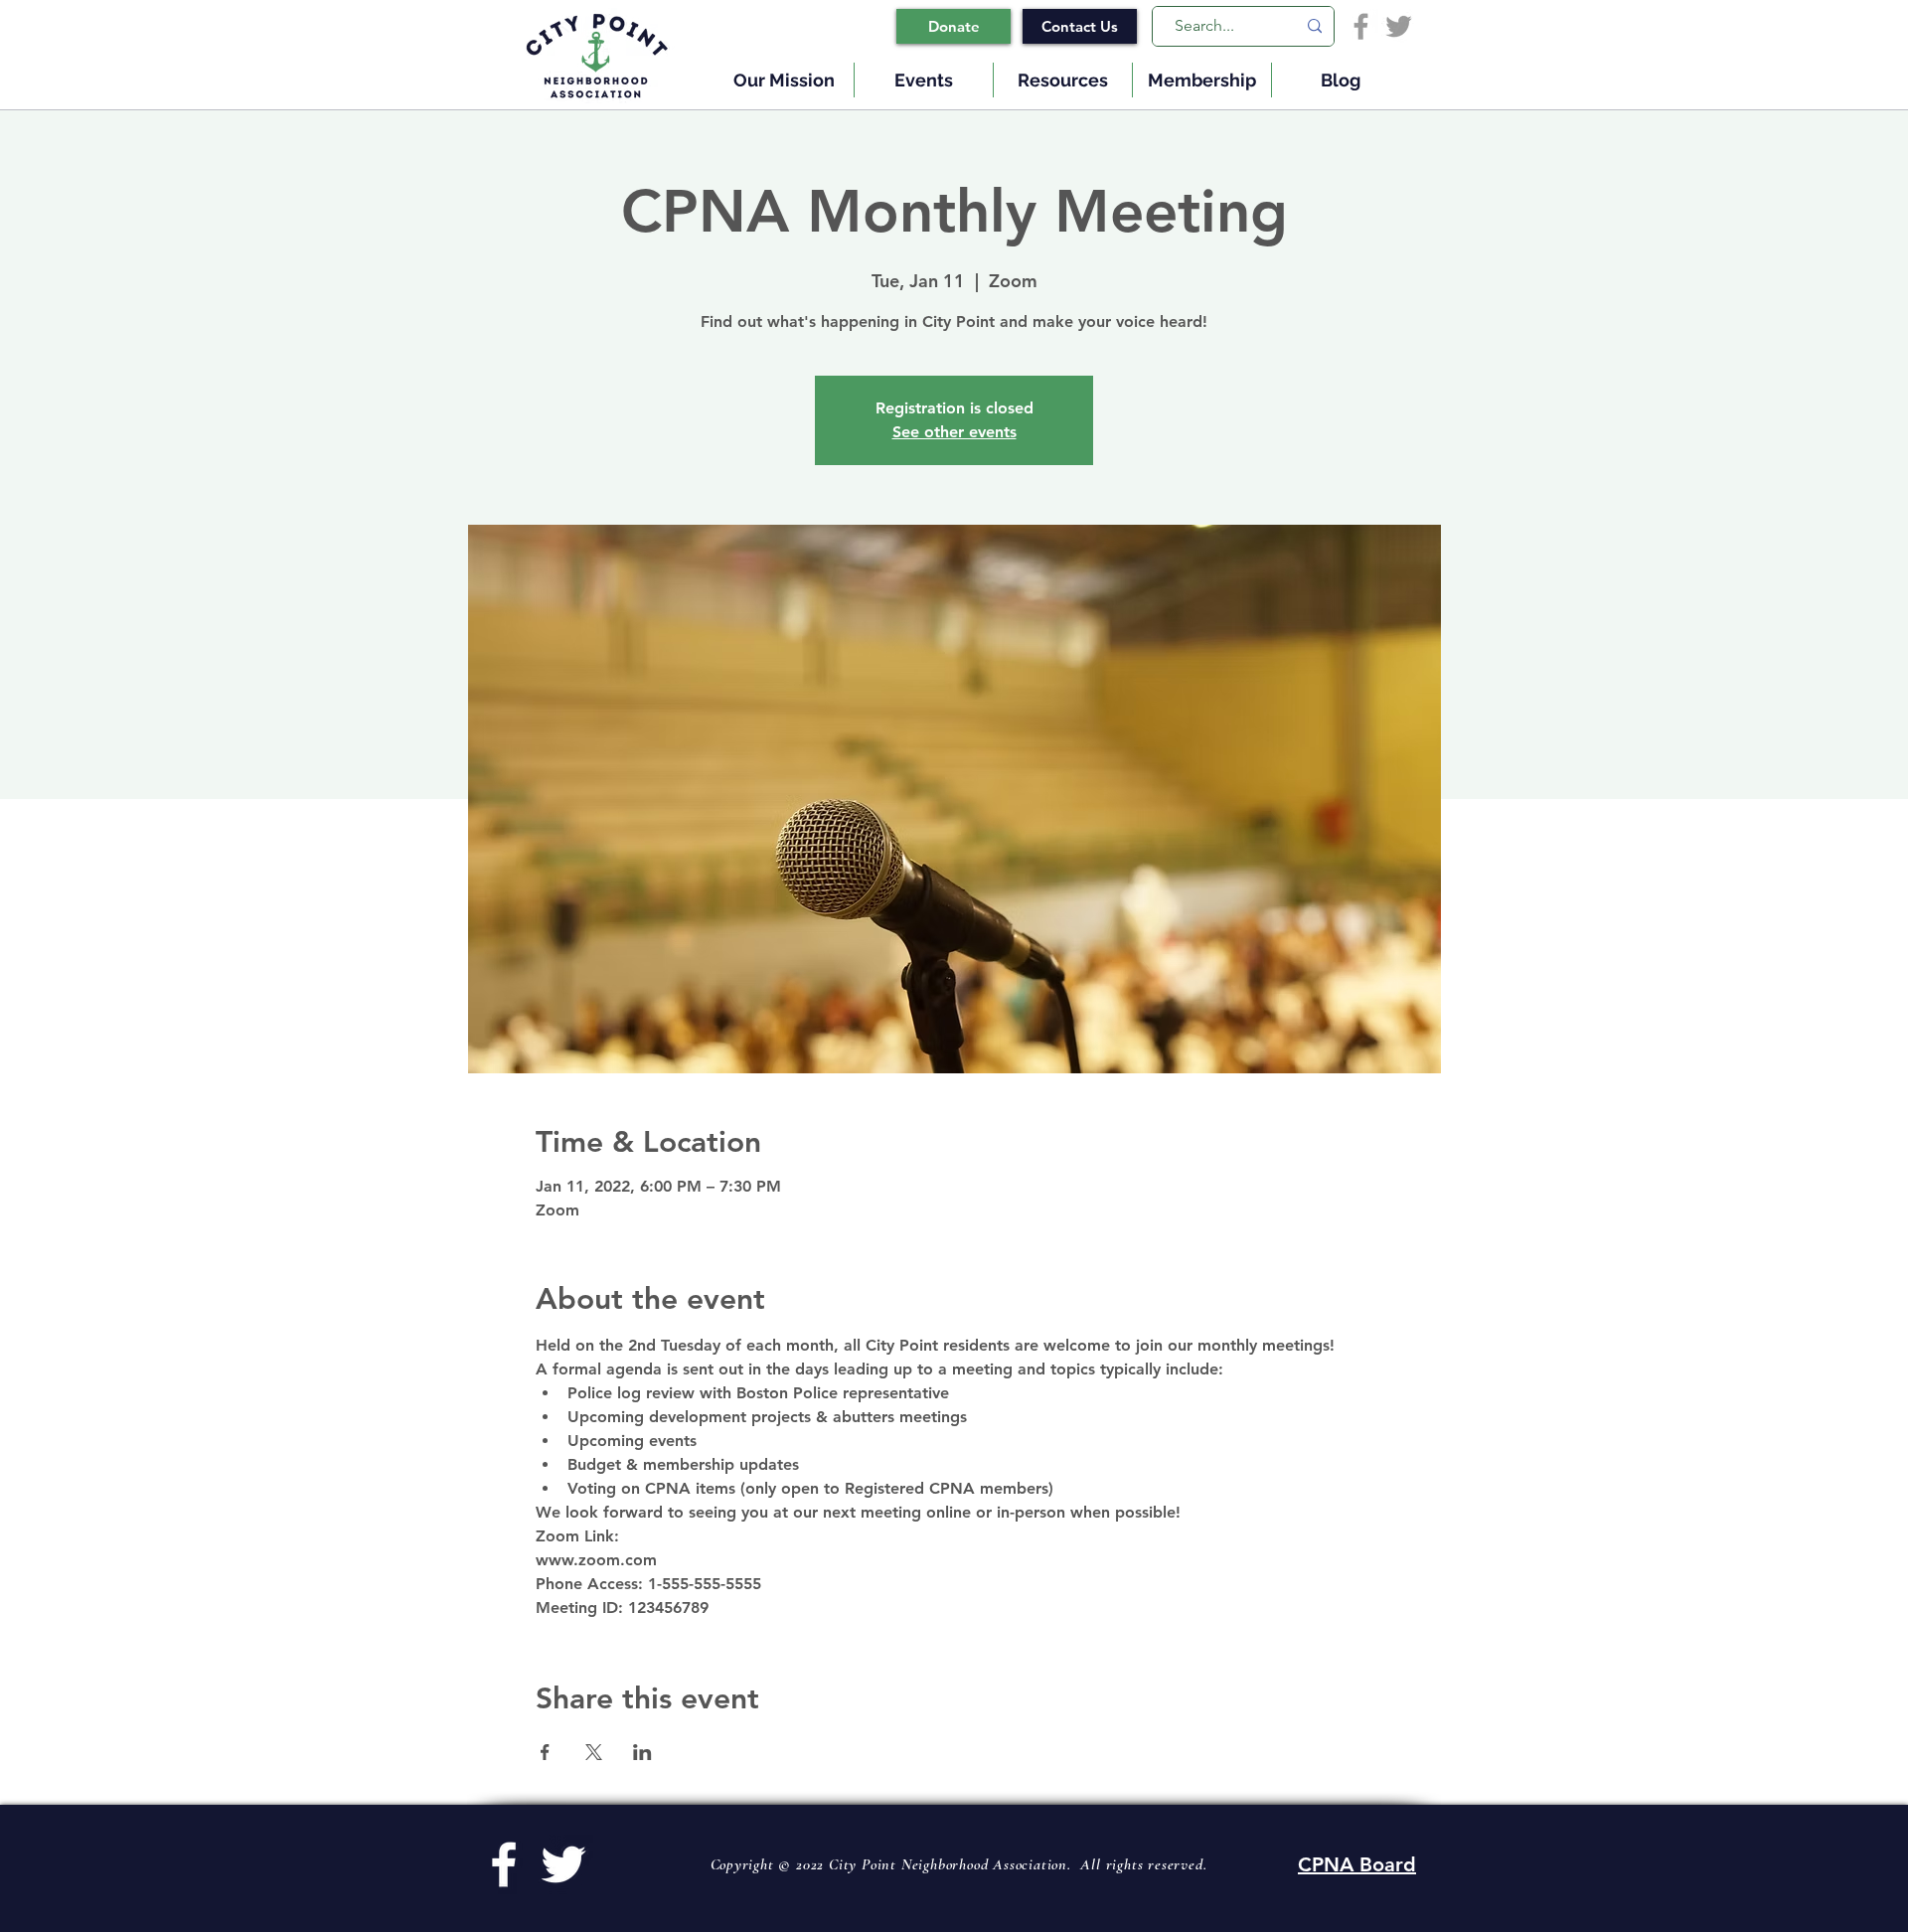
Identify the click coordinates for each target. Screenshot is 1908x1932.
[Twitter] (1399, 26)
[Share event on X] (594, 1752)
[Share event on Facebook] (545, 1752)
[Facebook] (1361, 26)
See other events (954, 432)
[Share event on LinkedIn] (642, 1752)
